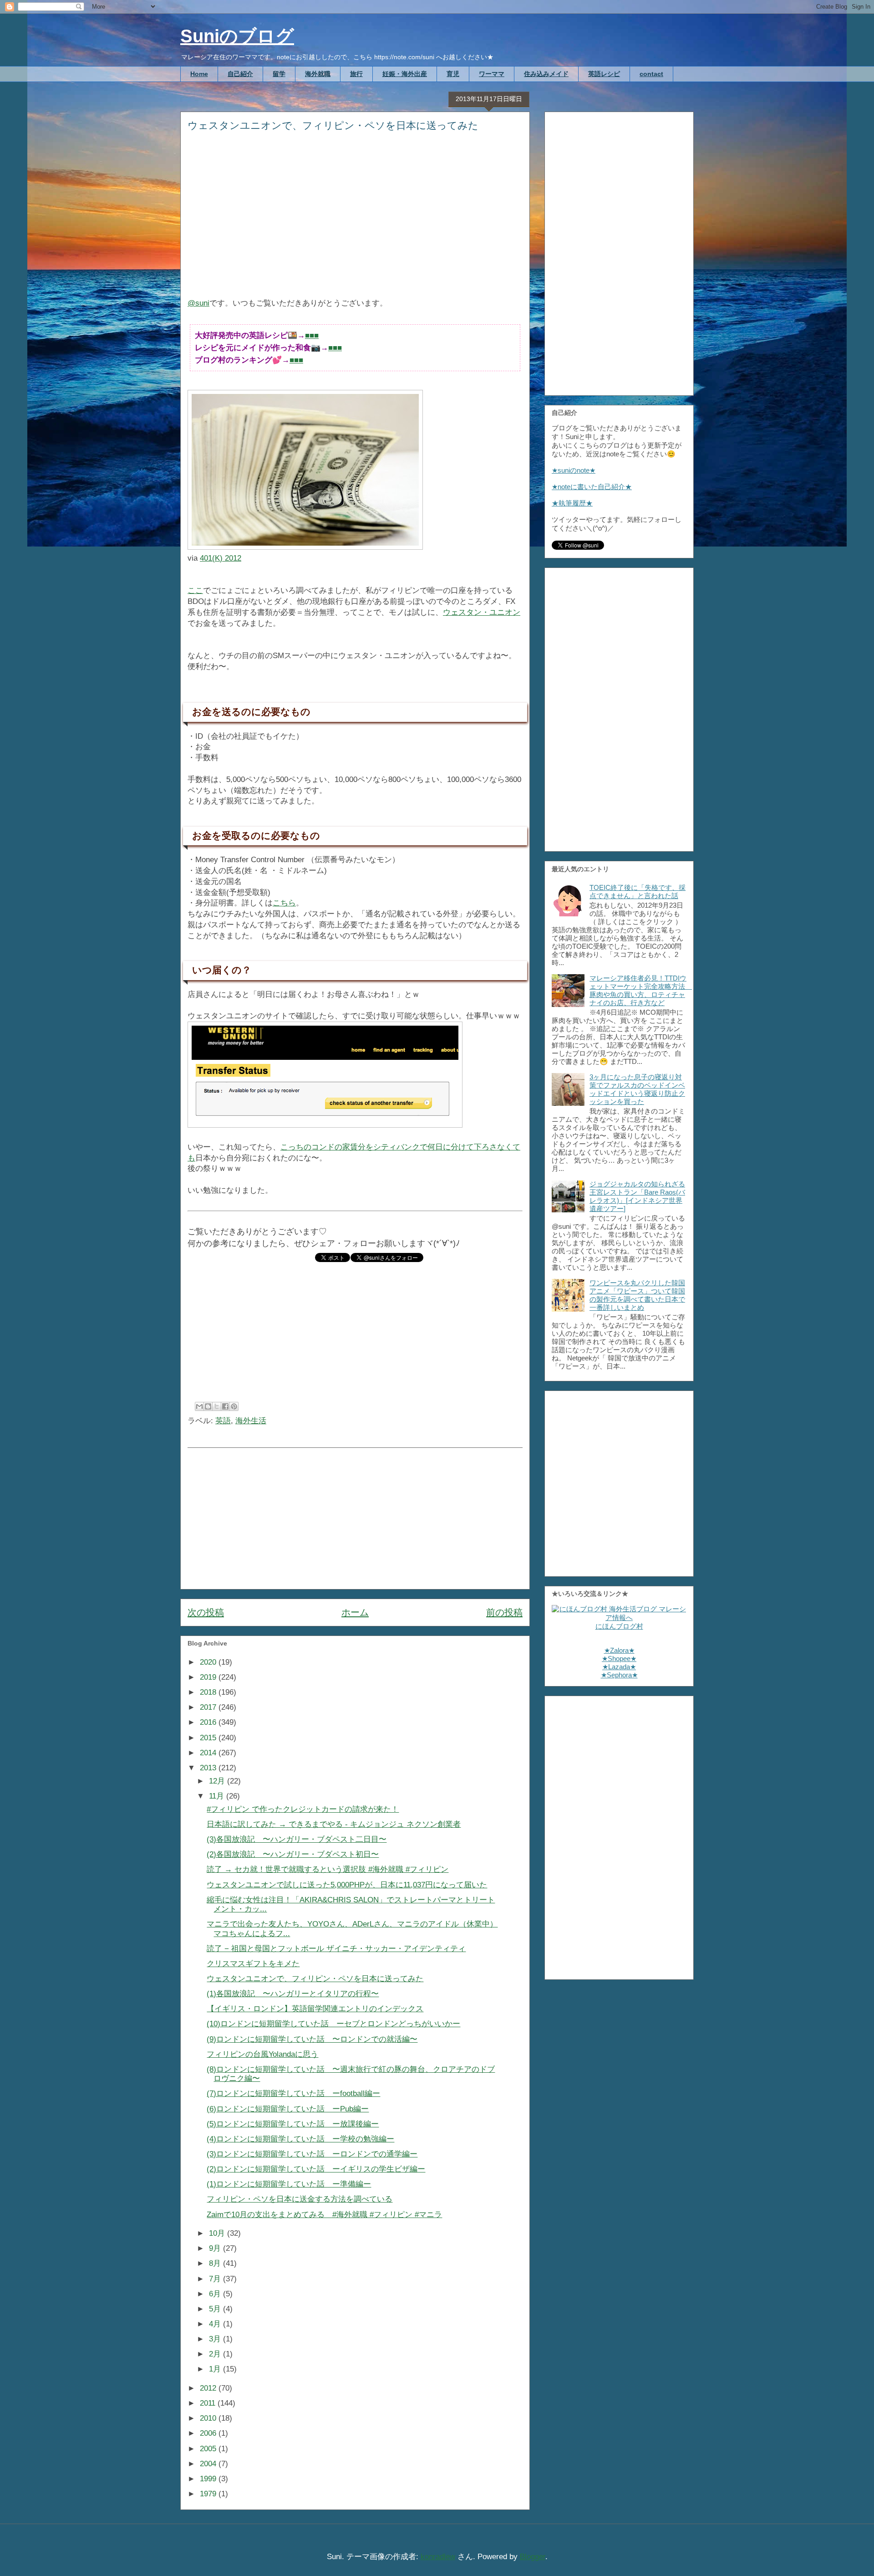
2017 (209, 1707)
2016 (209, 1722)
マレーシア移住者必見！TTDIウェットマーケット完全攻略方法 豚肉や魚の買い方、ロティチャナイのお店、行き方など (641, 990)
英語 (223, 1421)
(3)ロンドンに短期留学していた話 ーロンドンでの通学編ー (312, 2154)
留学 (279, 74)
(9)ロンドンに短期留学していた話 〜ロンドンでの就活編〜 (312, 2039)
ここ (195, 590)
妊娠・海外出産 (405, 74)
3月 (216, 2339)
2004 (209, 2464)
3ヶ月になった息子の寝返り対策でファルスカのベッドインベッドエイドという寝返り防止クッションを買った (637, 1089)
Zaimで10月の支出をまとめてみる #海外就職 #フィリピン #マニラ (324, 2215)
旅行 (356, 74)
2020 (209, 1662)
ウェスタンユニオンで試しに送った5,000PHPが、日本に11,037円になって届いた (347, 1885)
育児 (453, 74)
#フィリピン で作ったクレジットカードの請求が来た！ (303, 1809)
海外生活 (251, 1421)
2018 (209, 1692)
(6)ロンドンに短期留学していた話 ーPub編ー (288, 2109)
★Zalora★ (619, 1650)
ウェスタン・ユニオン (482, 612)
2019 (209, 1677)
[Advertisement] (355, 221)
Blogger (533, 2557)
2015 (209, 1738)
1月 (216, 2369)
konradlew (438, 2557)
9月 (216, 2248)
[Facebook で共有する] (225, 1406)
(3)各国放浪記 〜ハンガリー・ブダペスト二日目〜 (297, 1839)
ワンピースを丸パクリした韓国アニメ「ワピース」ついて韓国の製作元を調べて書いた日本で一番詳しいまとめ (637, 1295)
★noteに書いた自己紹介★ (592, 487)
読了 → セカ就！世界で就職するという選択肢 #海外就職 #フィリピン (328, 1869)
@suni (198, 303)
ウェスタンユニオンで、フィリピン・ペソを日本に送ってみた (315, 1979)
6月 (216, 2294)
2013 (209, 1768)
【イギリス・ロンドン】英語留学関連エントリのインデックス (315, 2009)
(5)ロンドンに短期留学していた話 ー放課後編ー (293, 2124)
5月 (216, 2309)
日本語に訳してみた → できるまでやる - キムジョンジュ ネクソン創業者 (334, 1824)
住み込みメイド (546, 74)
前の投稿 (504, 1612)
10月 (218, 2233)
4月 (216, 2324)
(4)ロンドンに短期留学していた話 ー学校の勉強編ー (300, 2139)
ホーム (355, 1612)
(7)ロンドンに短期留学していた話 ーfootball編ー (293, 2093)
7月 (216, 2279)
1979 (209, 2494)
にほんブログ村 (619, 1626)
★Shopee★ (619, 1659)
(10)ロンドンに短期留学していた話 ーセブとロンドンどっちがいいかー (333, 2024)
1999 (209, 2479)
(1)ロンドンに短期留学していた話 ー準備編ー (289, 2184)
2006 (209, 2433)
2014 (209, 1753)
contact (651, 74)
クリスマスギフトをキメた (253, 1964)
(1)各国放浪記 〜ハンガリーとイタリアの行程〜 (293, 1994)
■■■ (312, 335)
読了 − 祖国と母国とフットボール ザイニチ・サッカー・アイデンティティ (336, 1949)
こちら (284, 903)
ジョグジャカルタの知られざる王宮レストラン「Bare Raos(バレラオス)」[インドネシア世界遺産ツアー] (637, 1196)
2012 (209, 2388)
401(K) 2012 (221, 558)
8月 (216, 2263)
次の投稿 (206, 1612)
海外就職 (318, 74)
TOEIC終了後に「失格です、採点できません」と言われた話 (638, 892)
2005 (209, 2449)
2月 (216, 2354)
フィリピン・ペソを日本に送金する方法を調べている (300, 2199)
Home (199, 74)
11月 (218, 1796)
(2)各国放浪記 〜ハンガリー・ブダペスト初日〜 (293, 1854)
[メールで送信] (199, 1406)
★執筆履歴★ (572, 503)
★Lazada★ (619, 1667)
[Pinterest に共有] (234, 1406)
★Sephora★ (619, 1675)
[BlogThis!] (208, 1406)
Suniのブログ (237, 36)
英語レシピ (604, 74)
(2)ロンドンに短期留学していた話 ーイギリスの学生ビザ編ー (316, 2169)
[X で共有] (217, 1406)
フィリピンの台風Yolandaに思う (262, 2054)
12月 (218, 1781)
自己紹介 (240, 74)
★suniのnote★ (574, 470)
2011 (209, 2403)
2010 (209, 2418)
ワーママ (492, 74)
